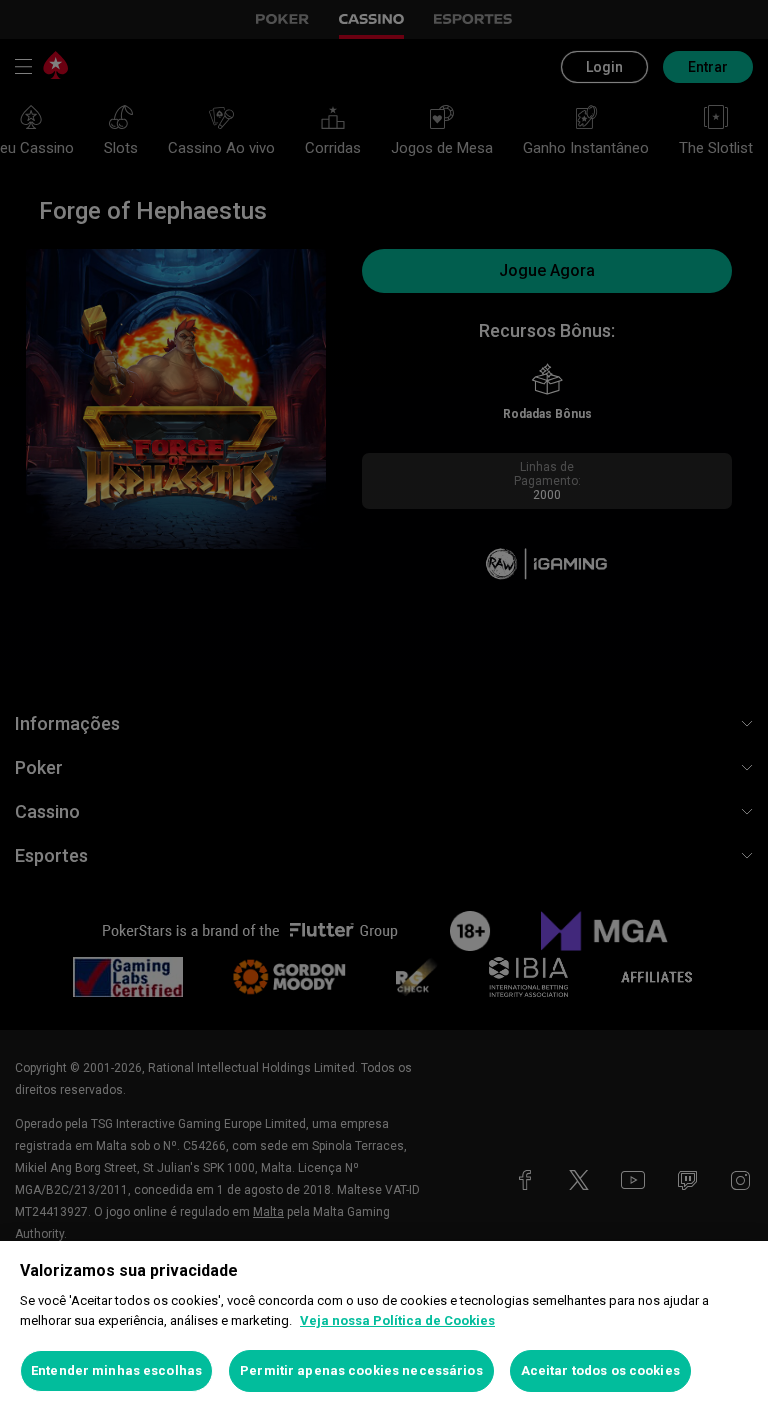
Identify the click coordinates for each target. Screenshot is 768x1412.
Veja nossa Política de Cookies (397, 1320)
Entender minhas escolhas (116, 1370)
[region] (384, 1326)
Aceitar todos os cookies (600, 1370)
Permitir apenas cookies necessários (361, 1370)
